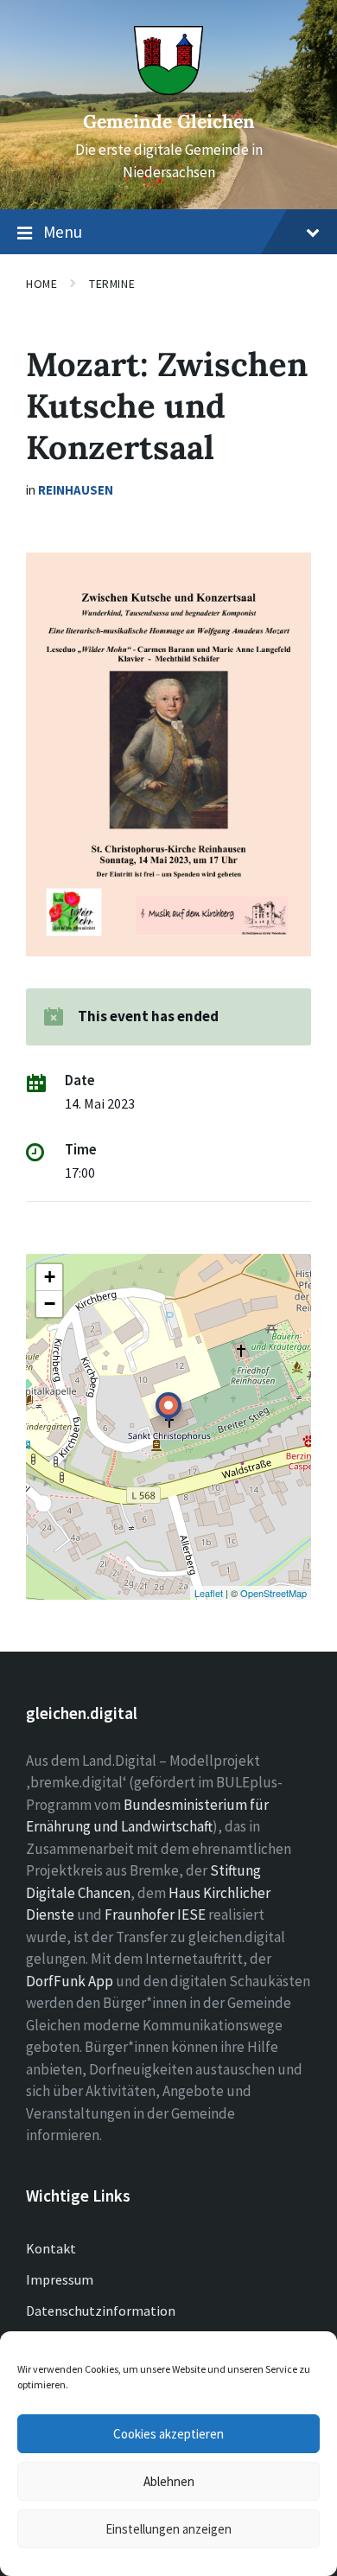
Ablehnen (169, 2481)
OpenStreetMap (273, 1593)
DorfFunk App (70, 1981)
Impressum (60, 2279)
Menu (63, 232)
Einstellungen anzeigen (168, 2529)
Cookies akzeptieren (168, 2434)
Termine (112, 284)
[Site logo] (168, 90)
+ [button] (50, 1277)
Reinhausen (76, 490)
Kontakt (51, 2248)
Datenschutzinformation (101, 2311)
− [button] (50, 1304)
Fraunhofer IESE (155, 1914)
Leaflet (209, 1593)
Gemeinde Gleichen (169, 121)
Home (41, 284)
